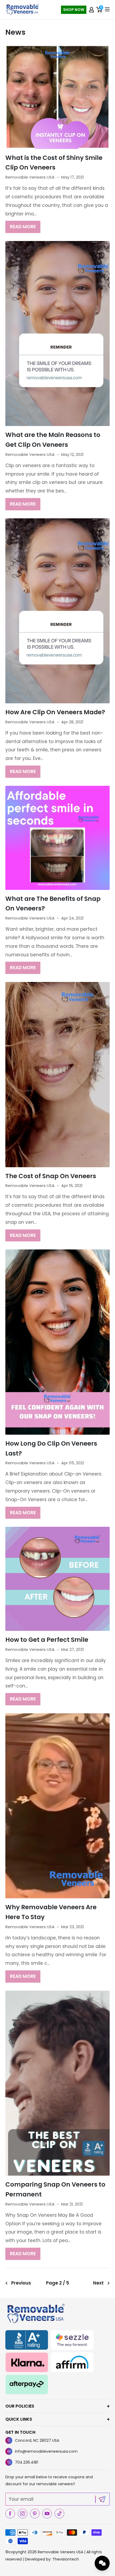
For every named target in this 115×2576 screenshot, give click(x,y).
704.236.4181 (26, 2462)
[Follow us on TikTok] (59, 2514)
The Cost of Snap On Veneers (51, 1176)
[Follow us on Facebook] (10, 2514)
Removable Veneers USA (60, 2552)
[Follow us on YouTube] (47, 2514)
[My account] (91, 10)
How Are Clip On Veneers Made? (55, 712)
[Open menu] (107, 9)
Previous (21, 2283)
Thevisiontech (66, 2559)
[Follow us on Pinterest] (35, 2514)
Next (98, 2283)
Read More (23, 227)
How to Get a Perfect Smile (47, 1640)
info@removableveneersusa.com (46, 2451)
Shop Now (74, 10)
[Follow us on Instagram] (22, 2514)
